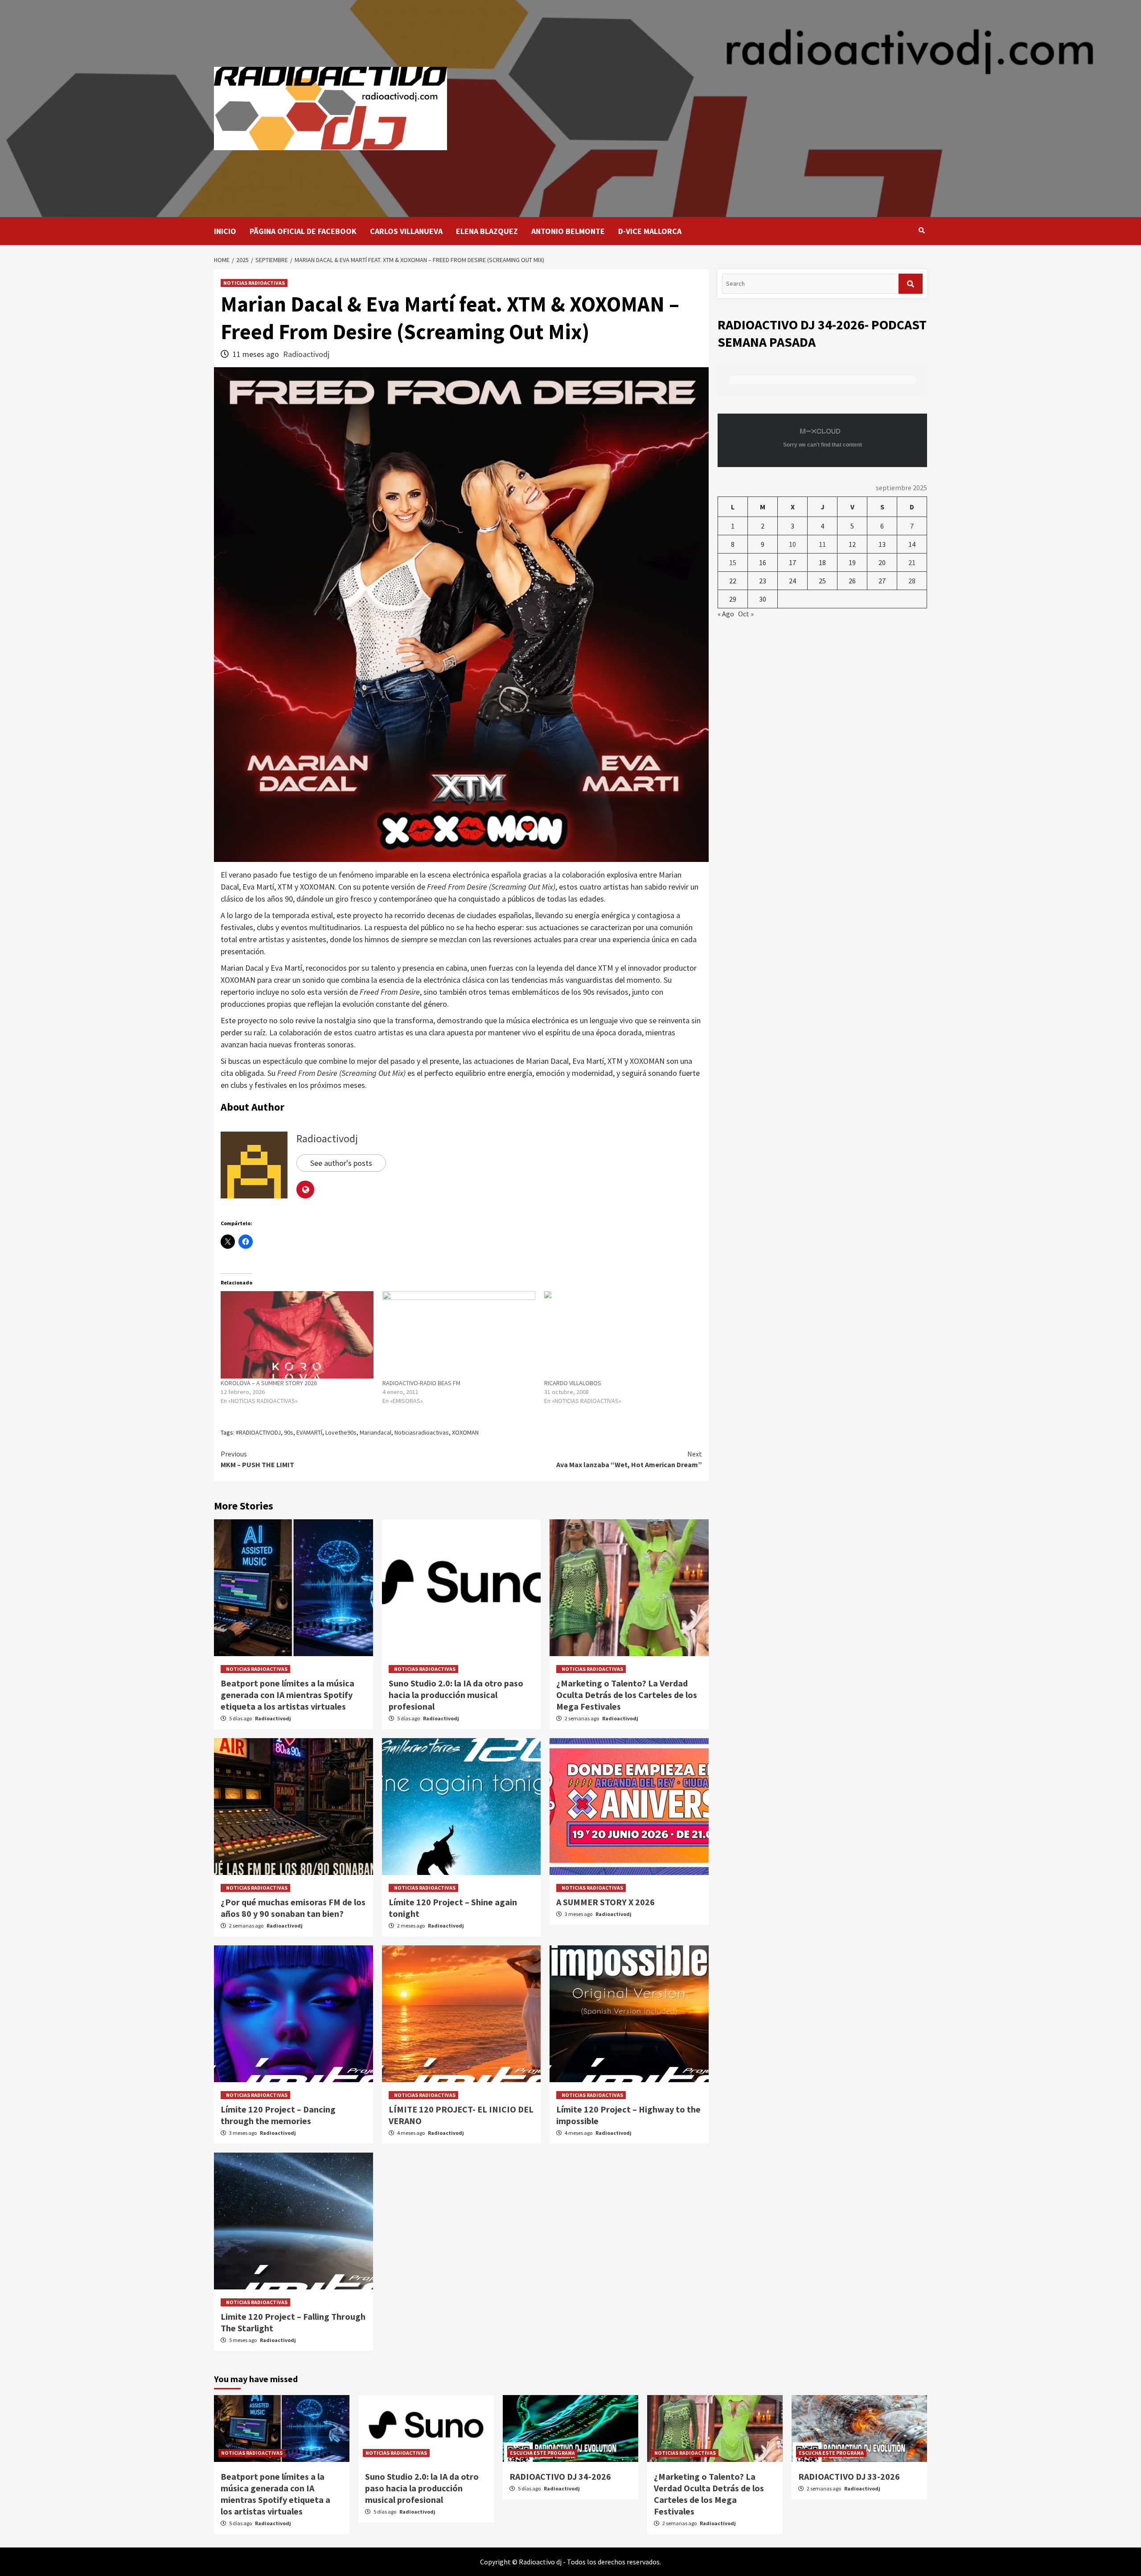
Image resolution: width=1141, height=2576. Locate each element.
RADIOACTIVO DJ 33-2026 (849, 2476)
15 (733, 562)
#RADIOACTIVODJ (258, 1432)
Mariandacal (376, 1432)
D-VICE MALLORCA (650, 231)
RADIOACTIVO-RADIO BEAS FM (421, 1383)
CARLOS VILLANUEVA (406, 231)
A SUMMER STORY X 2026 (605, 1902)
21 (912, 562)
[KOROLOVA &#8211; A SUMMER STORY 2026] (297, 1335)
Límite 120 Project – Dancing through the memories (278, 2115)
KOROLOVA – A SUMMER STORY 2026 (269, 1383)
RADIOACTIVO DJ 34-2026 (560, 2476)
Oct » (746, 614)
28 (912, 581)
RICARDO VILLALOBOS (573, 1383)
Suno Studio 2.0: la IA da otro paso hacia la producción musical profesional (456, 1695)
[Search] (921, 230)
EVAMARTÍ (309, 1432)
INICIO (225, 231)
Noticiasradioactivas (422, 1432)
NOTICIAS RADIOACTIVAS (254, 283)
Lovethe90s (341, 1432)
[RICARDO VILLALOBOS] (621, 1335)
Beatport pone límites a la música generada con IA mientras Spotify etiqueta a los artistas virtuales (287, 1695)
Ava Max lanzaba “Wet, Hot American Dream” (629, 1459)
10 (792, 544)
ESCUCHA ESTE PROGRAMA (542, 2453)
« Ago (726, 614)
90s (289, 1432)
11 (822, 544)
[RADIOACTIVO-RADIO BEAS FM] (459, 1335)
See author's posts (341, 1163)
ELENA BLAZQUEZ (487, 231)
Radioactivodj (306, 354)
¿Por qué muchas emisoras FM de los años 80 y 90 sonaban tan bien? (293, 1908)
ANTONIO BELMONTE (568, 231)
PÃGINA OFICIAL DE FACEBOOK (303, 231)
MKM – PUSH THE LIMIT (257, 1459)
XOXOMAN (465, 1432)
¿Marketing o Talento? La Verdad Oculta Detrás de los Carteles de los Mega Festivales (627, 1695)
